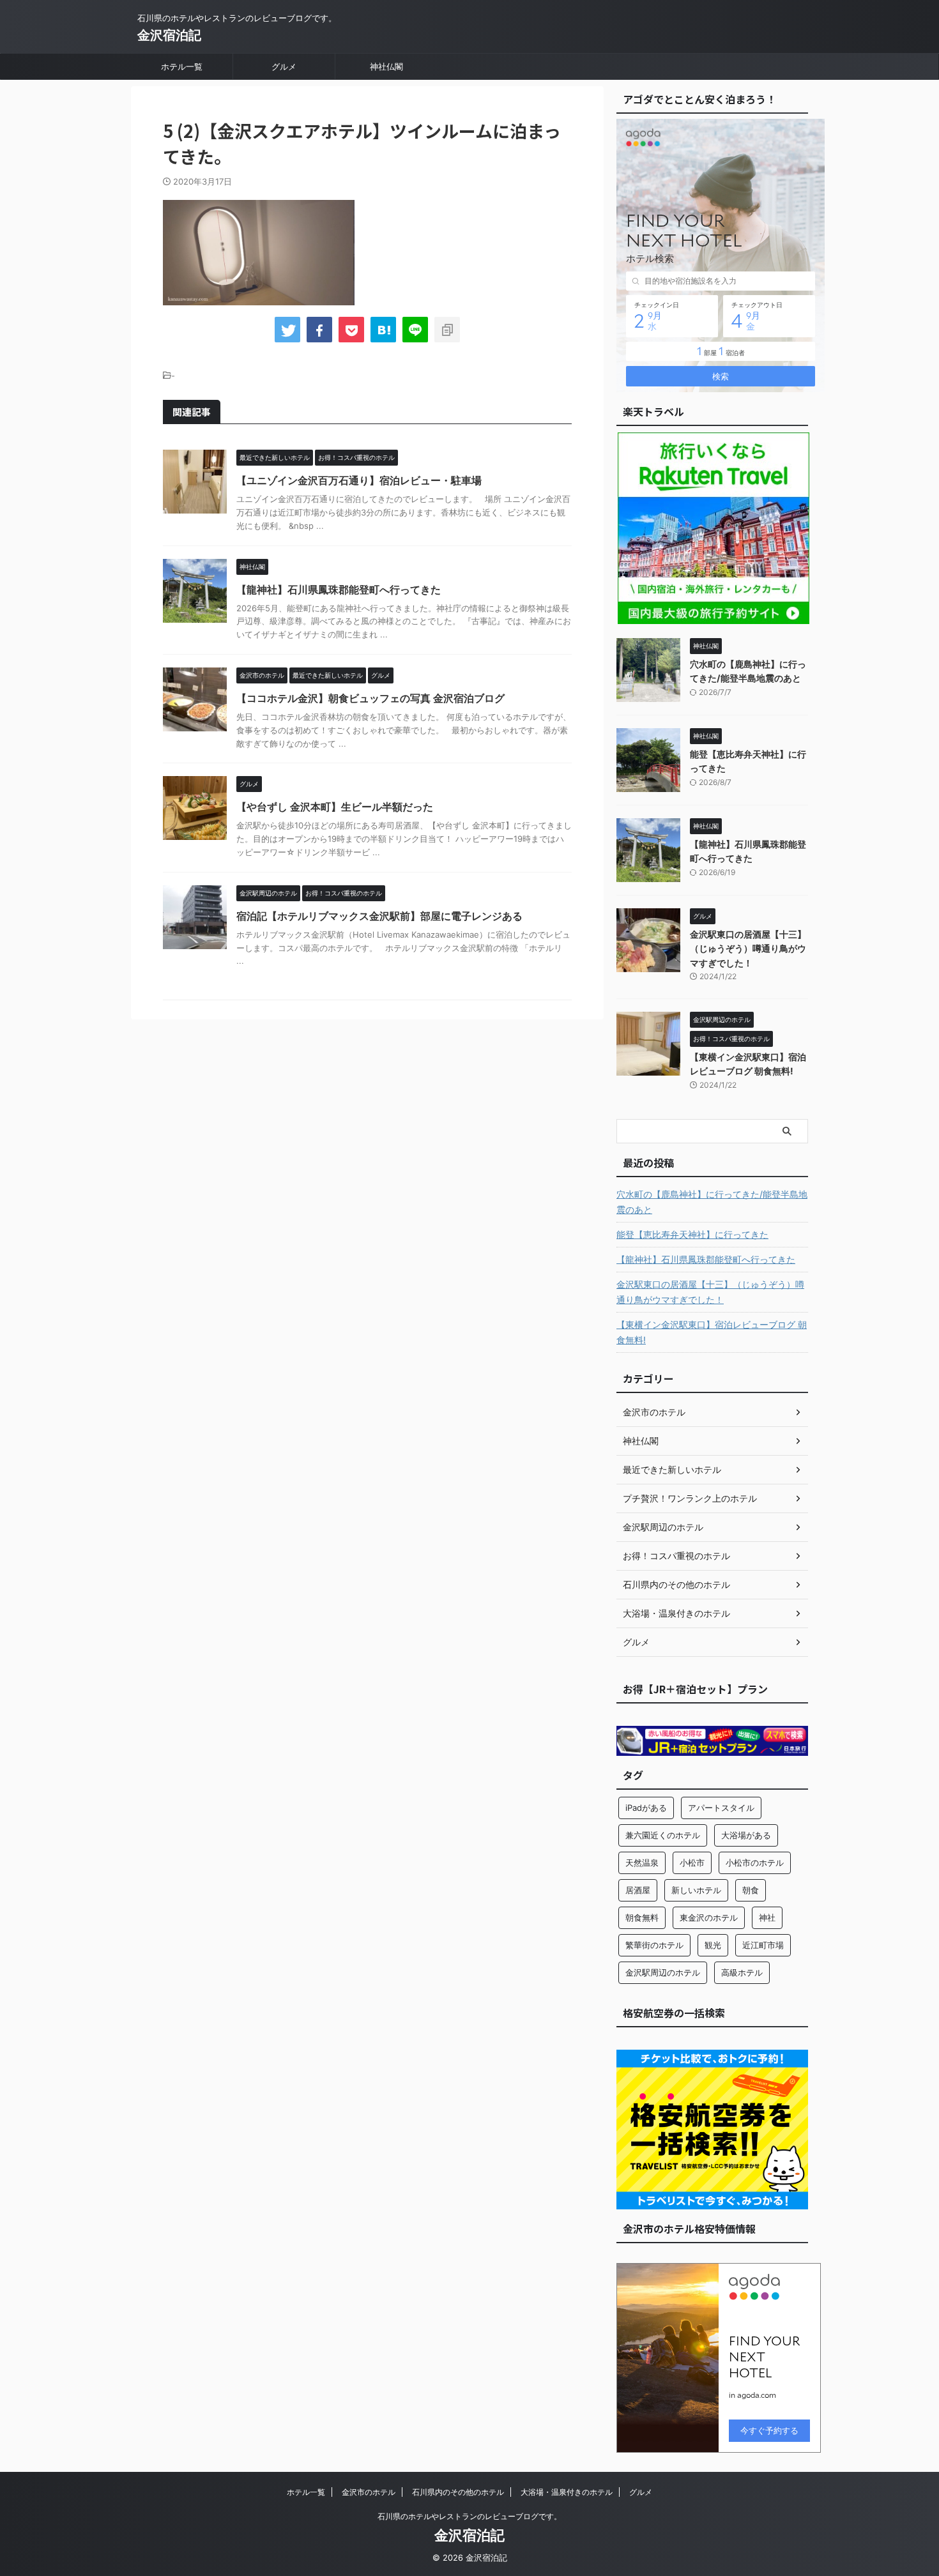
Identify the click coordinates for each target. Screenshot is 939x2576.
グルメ (284, 66)
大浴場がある (746, 1835)
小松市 (692, 1863)
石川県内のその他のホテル (458, 2492)
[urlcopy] (447, 330)
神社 (767, 1917)
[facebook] (319, 330)
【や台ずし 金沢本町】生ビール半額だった (335, 807)
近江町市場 (763, 1945)
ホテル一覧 (182, 66)
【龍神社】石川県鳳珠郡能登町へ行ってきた (339, 590)
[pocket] (351, 330)
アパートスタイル (721, 1808)
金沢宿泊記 (169, 35)
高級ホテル (742, 1972)
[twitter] (287, 330)
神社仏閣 (386, 66)
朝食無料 (642, 1917)
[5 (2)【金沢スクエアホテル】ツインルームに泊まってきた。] (383, 330)
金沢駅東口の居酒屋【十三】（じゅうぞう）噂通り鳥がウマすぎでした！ (748, 949)
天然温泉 (642, 1863)
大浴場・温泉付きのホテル (567, 2492)
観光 (713, 1945)
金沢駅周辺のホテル (663, 1972)
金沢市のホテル (369, 2492)
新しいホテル (696, 1890)
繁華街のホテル (654, 1945)
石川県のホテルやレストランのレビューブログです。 (469, 2516)
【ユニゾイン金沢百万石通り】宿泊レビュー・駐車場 (359, 480)
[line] (415, 330)
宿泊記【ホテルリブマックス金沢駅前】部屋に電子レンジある (379, 916)
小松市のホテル (755, 1863)
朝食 (751, 1890)
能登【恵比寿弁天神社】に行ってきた (692, 1234)
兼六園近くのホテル (663, 1835)
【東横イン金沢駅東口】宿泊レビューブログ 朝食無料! (712, 1332)
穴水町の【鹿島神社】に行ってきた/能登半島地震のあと (712, 1202)
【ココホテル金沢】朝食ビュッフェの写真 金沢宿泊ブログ (370, 698)
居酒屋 (638, 1890)
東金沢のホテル (709, 1917)
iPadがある (646, 1808)
